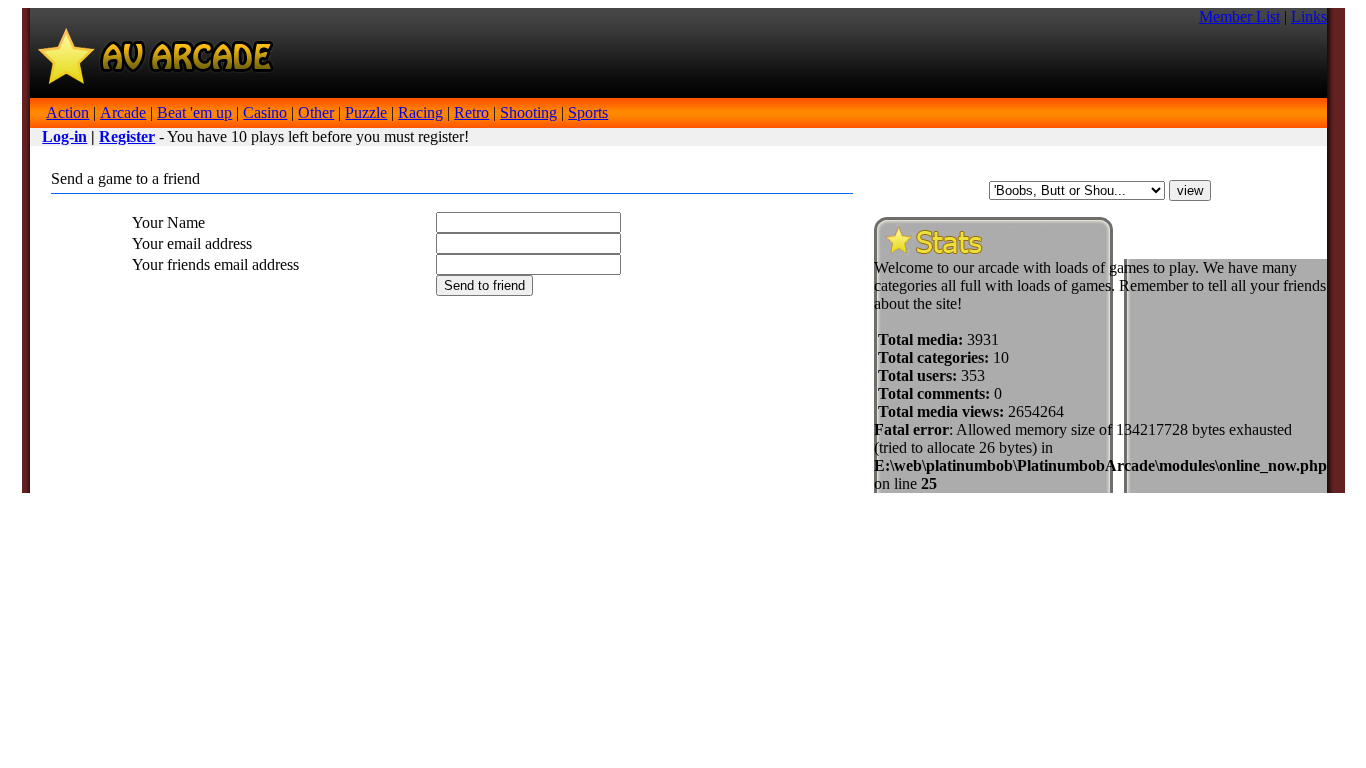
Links (1309, 16)
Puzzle (366, 112)
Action (67, 112)
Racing (420, 112)
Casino (265, 112)
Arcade (123, 112)
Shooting (528, 112)
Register (127, 136)
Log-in (64, 136)
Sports (588, 112)
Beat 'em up (194, 112)
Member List (1239, 16)
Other (316, 112)
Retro (471, 112)
